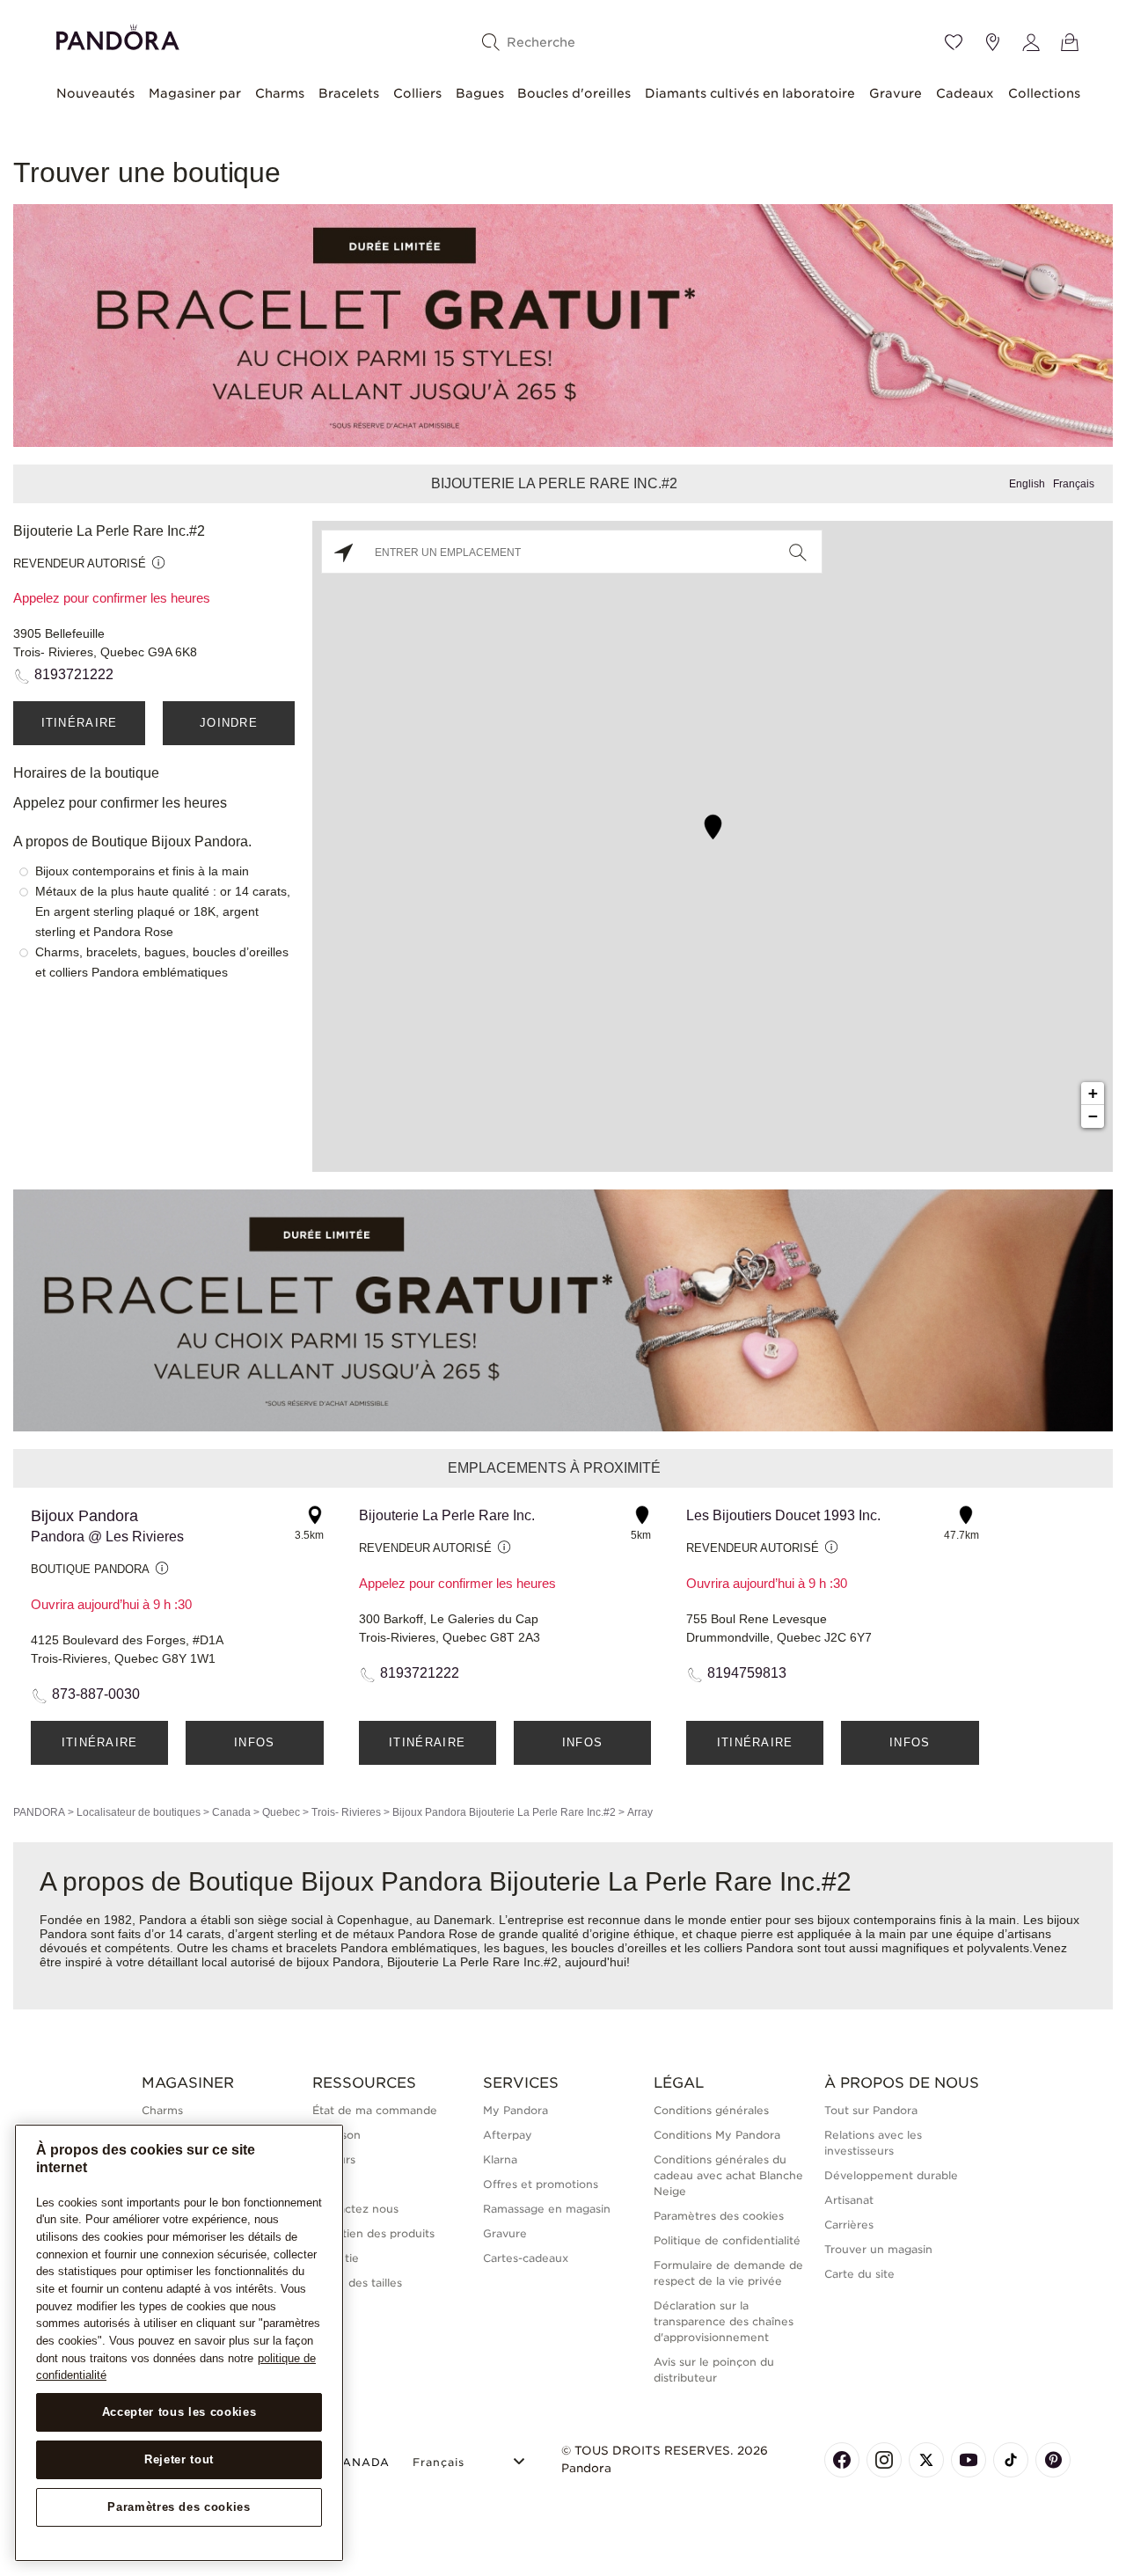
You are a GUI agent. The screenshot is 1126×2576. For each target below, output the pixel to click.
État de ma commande (375, 2110)
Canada (231, 1812)
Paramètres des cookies (179, 2507)
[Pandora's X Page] (926, 2460)
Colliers (417, 93)
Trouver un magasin (878, 2249)
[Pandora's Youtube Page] (969, 2460)
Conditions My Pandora (717, 2135)
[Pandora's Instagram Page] (884, 2460)
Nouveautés (95, 93)
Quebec (281, 1812)
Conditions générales (711, 2110)
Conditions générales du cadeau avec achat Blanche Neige (728, 2175)
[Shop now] (563, 324)
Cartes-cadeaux (526, 2258)
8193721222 (74, 674)
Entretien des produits (373, 2233)
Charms (280, 93)
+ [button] (1093, 1093)
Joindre (229, 723)
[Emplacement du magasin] (992, 42)
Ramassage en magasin (547, 2209)
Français (1074, 484)
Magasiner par (195, 93)
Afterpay (508, 2135)
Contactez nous (355, 2209)
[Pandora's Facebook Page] (842, 2460)
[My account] (1031, 42)
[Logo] (118, 35)
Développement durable (891, 2175)
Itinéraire (80, 723)
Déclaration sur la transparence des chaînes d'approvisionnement (724, 2321)
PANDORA (39, 1812)
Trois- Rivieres (346, 1812)
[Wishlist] (954, 42)
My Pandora (515, 2110)
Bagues (480, 93)
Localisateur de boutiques (139, 1812)
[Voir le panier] (1070, 42)
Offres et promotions (541, 2184)
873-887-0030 (96, 1694)
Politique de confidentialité (727, 2240)
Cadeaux (965, 93)
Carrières (849, 2225)
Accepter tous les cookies (179, 2412)
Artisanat (849, 2200)
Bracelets (349, 93)
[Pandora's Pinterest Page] (1053, 2460)
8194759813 (747, 1673)
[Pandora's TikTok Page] (1011, 2460)
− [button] (1093, 1116)
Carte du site (859, 2274)
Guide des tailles (357, 2283)
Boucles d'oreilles (574, 93)
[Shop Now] (563, 1310)
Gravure (896, 93)
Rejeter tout (179, 2459)
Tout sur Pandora (871, 2110)
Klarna (500, 2159)
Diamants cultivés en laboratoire (750, 93)
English (1027, 484)
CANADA (362, 2462)
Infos (255, 1742)
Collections (1044, 93)
